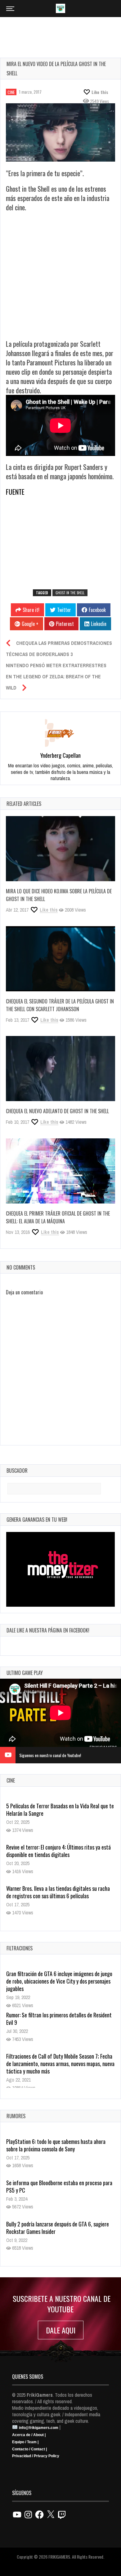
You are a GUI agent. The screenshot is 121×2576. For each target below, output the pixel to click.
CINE (11, 92)
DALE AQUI (61, 2330)
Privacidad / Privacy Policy (36, 2456)
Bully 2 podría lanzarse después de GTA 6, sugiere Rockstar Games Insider (58, 2228)
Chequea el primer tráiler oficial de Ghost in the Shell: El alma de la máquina (58, 1217)
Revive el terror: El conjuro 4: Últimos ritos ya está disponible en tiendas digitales (58, 1851)
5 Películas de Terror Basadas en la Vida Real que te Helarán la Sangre (60, 1810)
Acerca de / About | (29, 2435)
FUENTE (15, 492)
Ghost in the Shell (70, 593)
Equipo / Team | (25, 2442)
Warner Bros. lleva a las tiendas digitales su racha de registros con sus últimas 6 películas (58, 1892)
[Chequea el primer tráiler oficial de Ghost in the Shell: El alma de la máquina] (60, 1171)
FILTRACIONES (20, 1948)
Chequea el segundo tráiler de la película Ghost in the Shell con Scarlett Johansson (60, 1005)
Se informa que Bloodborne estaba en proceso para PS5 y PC (59, 2186)
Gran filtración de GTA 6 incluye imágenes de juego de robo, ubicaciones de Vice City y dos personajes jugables (59, 1981)
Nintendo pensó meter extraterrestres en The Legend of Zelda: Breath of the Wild (56, 676)
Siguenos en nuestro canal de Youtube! (50, 1755)
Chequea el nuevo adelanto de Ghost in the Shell (57, 1111)
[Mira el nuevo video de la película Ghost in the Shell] (60, 133)
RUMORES (16, 2116)
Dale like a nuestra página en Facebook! (48, 1630)
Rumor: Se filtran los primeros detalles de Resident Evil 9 (59, 2019)
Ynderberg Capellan (60, 755)
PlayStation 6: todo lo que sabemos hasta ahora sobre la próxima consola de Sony (56, 2145)
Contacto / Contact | (29, 2449)
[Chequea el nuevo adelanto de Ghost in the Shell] (60, 1069)
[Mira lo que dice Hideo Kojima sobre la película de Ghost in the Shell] (60, 849)
